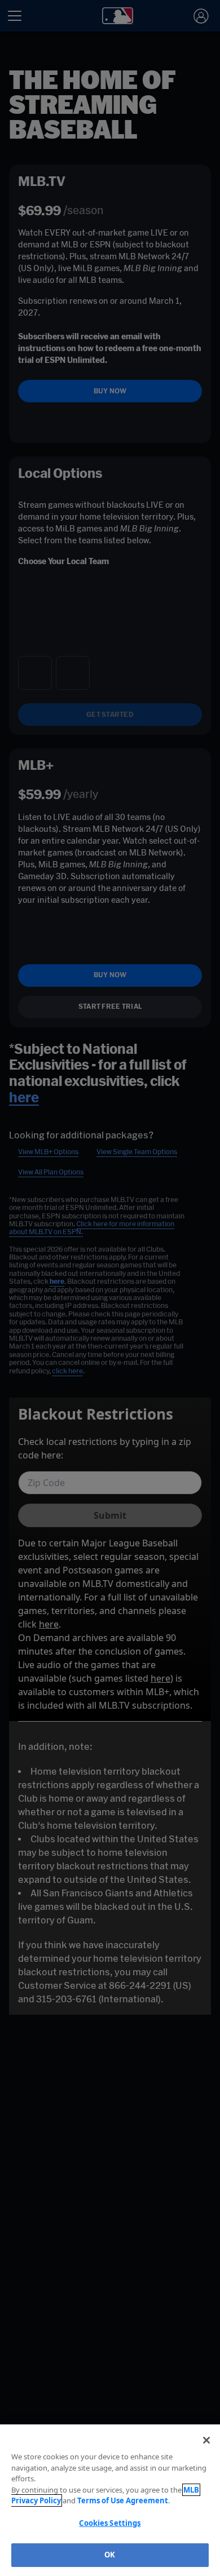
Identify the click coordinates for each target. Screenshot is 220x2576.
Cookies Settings (110, 2523)
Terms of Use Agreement (123, 2500)
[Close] (206, 2440)
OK (110, 2555)
